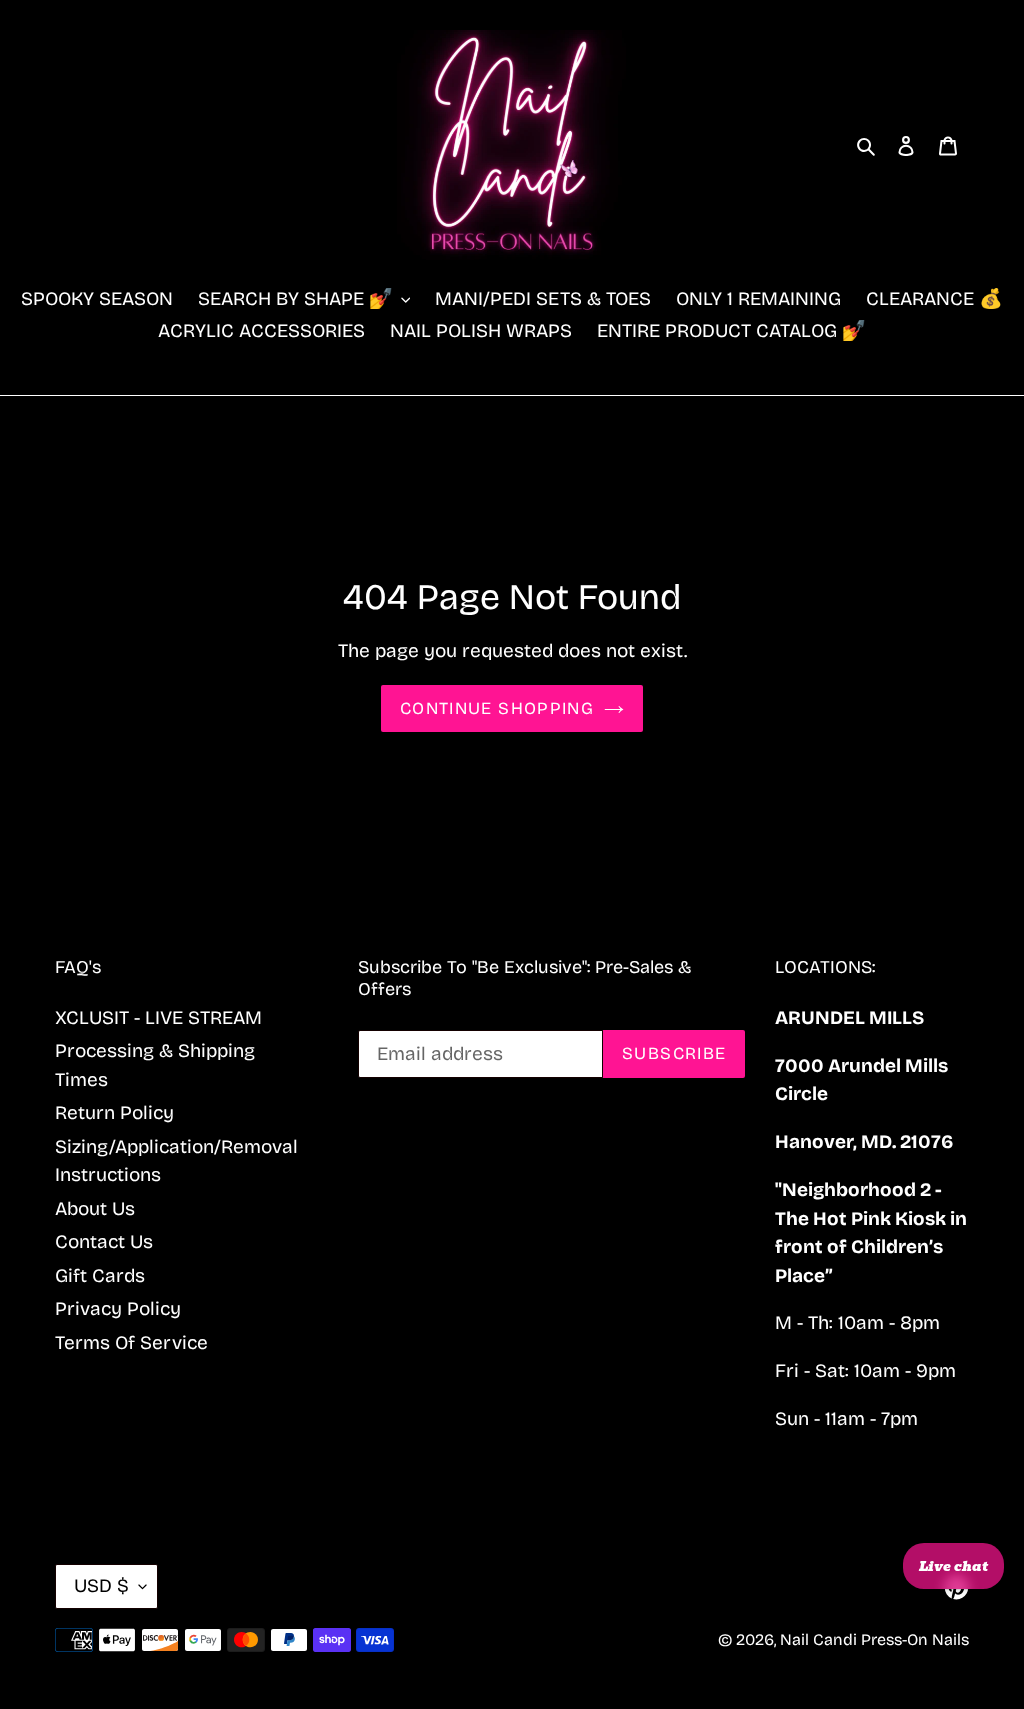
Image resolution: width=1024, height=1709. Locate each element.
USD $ (101, 1585)
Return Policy (114, 1112)
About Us (95, 1208)
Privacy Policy (118, 1308)
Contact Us (104, 1241)
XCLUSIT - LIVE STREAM (158, 1017)
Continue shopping (497, 708)
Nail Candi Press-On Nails (874, 1639)
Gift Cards (100, 1275)
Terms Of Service (131, 1342)
